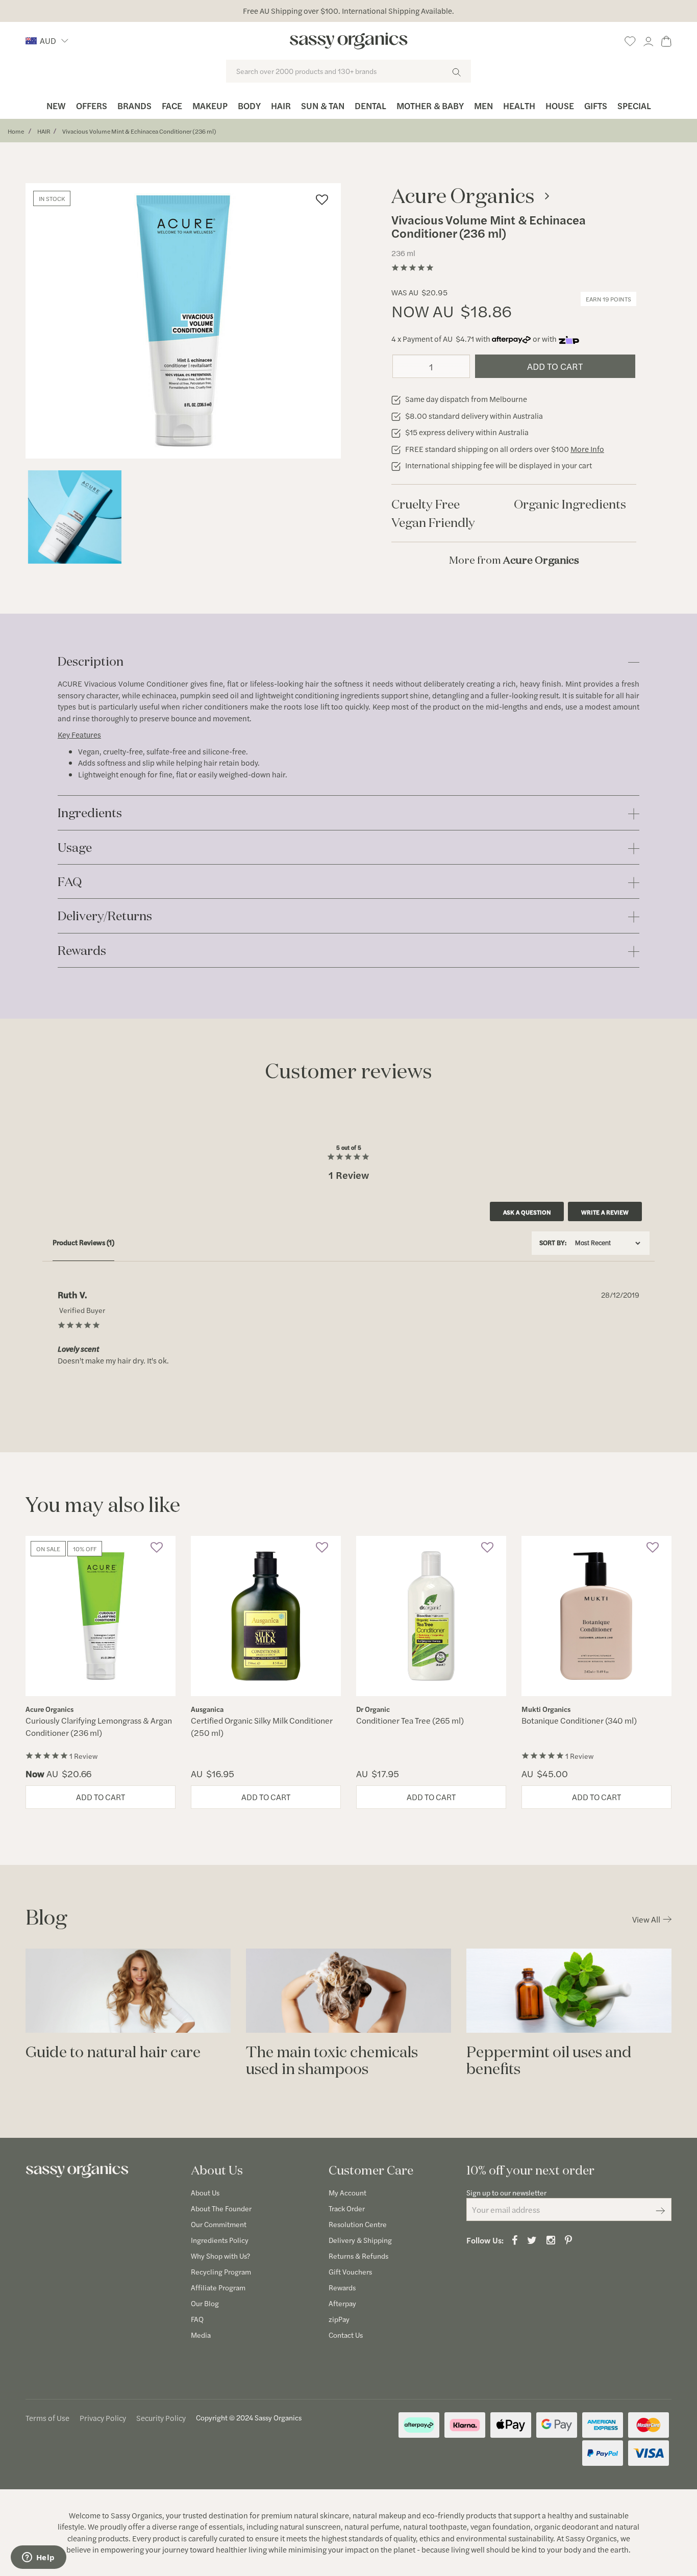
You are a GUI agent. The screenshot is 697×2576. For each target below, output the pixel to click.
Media (201, 2335)
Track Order (347, 2208)
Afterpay (342, 2303)
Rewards (82, 951)
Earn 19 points (608, 299)
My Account (347, 2192)
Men (483, 105)
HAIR (44, 131)
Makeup (210, 105)
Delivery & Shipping (360, 2240)
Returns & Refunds (358, 2256)
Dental (370, 105)
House (560, 105)
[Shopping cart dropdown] (666, 40)
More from (514, 560)
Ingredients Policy (220, 2240)
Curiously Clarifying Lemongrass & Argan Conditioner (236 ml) (99, 1726)
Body (249, 105)
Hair (281, 105)
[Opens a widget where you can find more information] (38, 2558)
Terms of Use (47, 2418)
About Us (205, 2192)
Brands (134, 105)
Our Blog (205, 2303)
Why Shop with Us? (220, 2256)
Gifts (596, 105)
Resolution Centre (358, 2224)
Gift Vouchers (350, 2271)
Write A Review (605, 1212)
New (56, 105)
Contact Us (346, 2335)
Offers (92, 105)
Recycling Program (221, 2271)
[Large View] (75, 517)
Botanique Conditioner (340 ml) (579, 1720)
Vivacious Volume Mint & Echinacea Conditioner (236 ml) (139, 131)
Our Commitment (219, 2224)
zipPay (339, 2319)
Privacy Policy (103, 2418)
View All (646, 1919)
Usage (75, 848)
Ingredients (90, 813)
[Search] (456, 71)
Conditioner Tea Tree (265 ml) (410, 1720)
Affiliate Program (218, 2287)
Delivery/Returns (105, 916)
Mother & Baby (430, 105)
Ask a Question (527, 1212)
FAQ (70, 882)
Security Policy (161, 2418)
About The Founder (221, 2208)
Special (634, 105)
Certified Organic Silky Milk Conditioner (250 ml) (262, 1726)
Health (519, 105)
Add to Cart (555, 366)
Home (16, 131)
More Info (587, 449)
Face (172, 105)
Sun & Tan (323, 105)
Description (91, 662)
